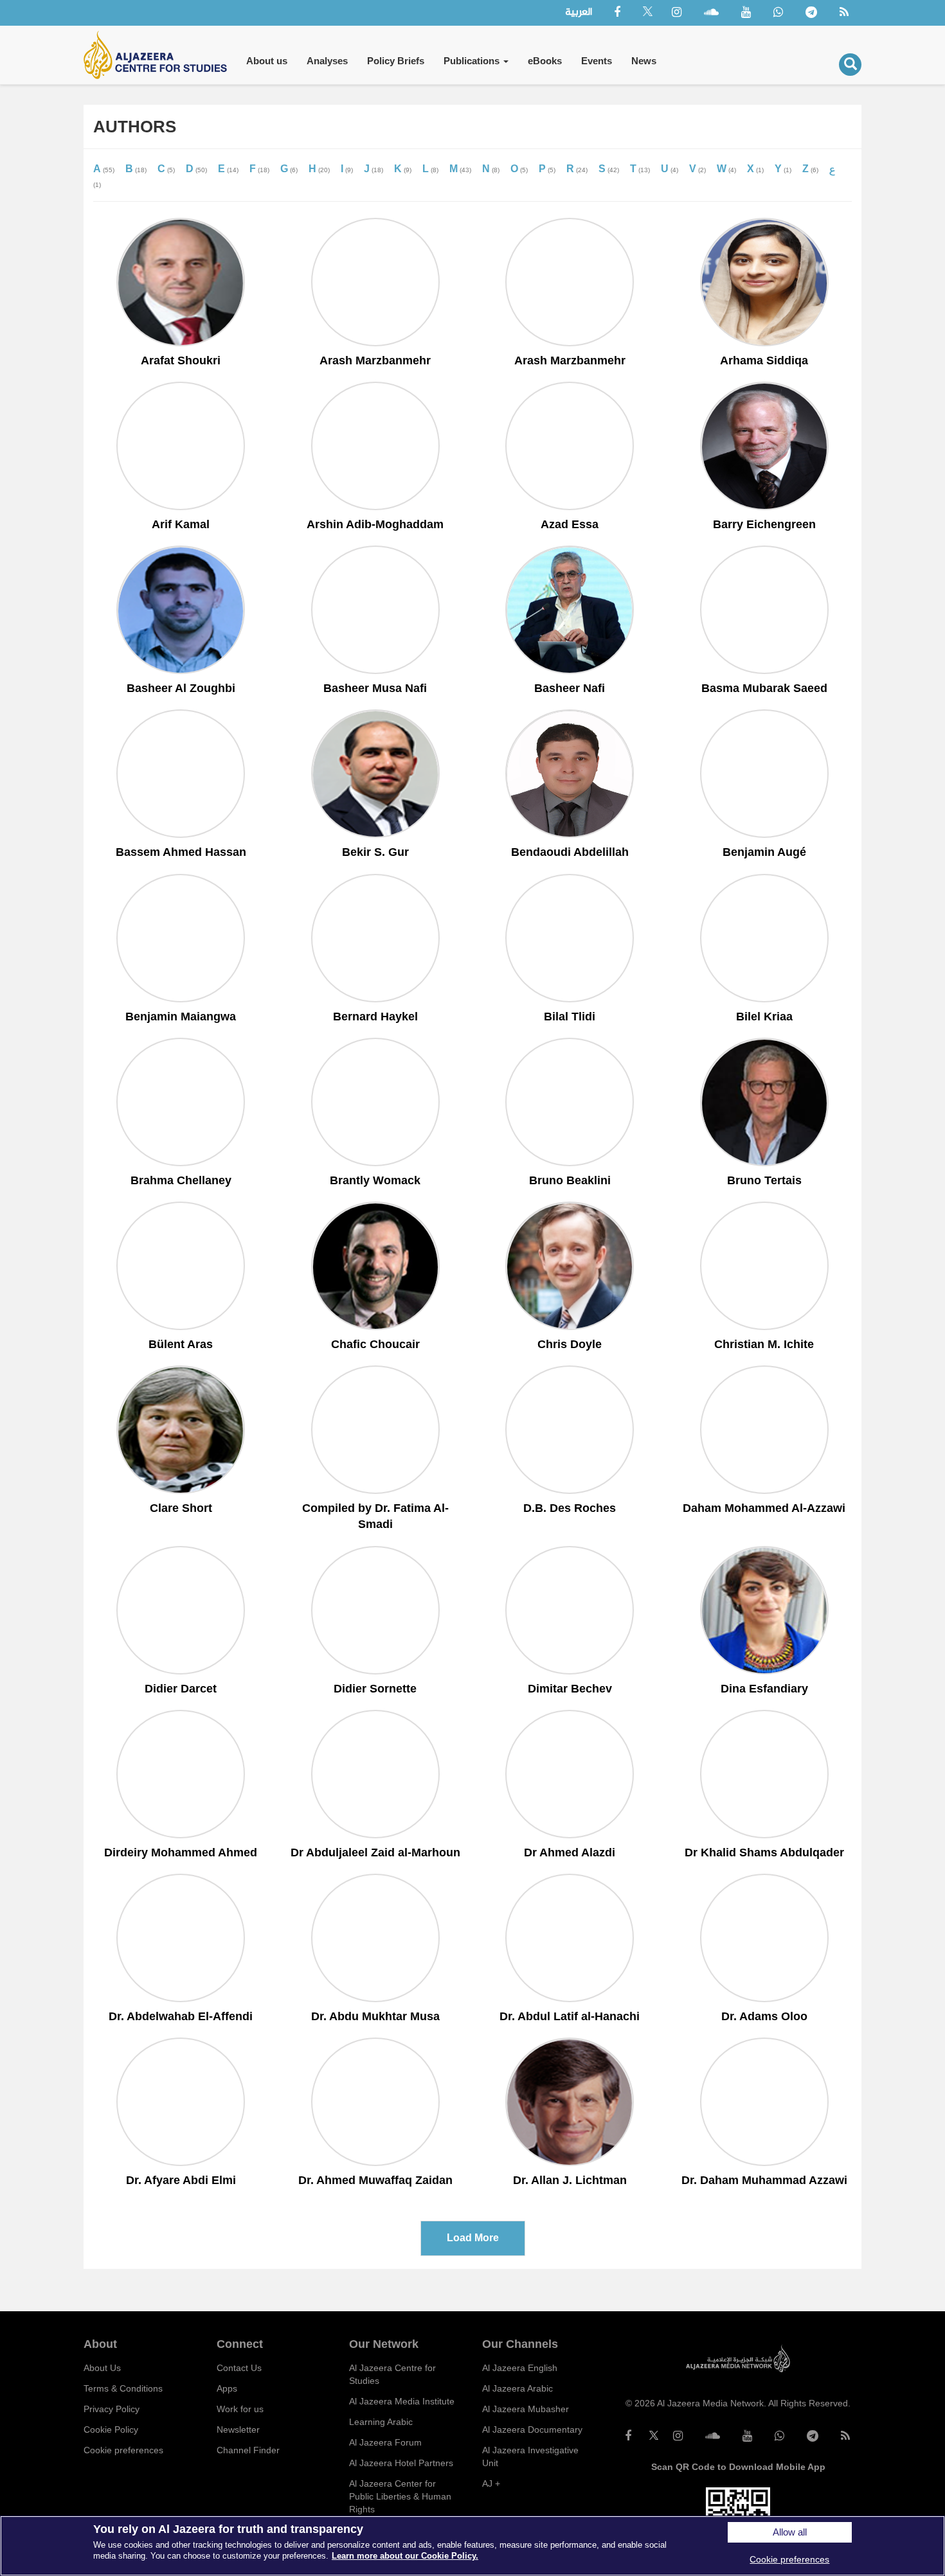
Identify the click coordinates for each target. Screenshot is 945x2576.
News (644, 61)
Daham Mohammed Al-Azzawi (764, 1508)
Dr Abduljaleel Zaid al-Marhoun (375, 1852)
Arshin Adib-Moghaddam (375, 524)
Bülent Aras (181, 1344)
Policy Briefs (396, 61)
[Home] (160, 55)
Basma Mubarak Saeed (764, 688)
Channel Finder (248, 2450)
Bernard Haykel (375, 1017)
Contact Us (239, 2368)
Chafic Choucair (375, 1344)
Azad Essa (570, 524)
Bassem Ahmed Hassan (181, 852)
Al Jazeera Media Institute (402, 2401)
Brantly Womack (375, 1180)
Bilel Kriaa (764, 1017)
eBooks (545, 61)
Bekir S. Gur (375, 852)
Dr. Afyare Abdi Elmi (181, 2180)
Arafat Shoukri (181, 360)
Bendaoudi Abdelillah (570, 852)
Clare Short (181, 1508)
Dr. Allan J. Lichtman (570, 2180)
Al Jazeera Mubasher (526, 2409)
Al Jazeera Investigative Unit (530, 2456)
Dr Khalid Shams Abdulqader (764, 1852)
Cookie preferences (123, 2450)
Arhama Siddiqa (764, 360)
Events (597, 61)
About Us (102, 2368)
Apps (227, 2388)
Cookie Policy (111, 2429)
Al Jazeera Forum (385, 2442)
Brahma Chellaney (181, 1180)
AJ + (491, 2483)
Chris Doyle (570, 1344)
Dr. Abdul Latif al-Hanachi (570, 2016)
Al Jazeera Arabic (517, 2388)
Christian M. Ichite (764, 1344)
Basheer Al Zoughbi (181, 688)
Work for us (240, 2409)
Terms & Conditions (123, 2388)
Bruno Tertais (764, 1180)
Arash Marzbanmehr (375, 360)
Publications (473, 61)
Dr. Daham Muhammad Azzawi (764, 2180)
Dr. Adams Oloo (764, 2016)
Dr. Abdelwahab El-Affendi (181, 2016)
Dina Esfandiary (764, 1689)
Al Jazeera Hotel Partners (401, 2463)
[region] (473, 2546)
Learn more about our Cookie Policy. (405, 2556)
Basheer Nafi (570, 688)
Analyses (327, 61)
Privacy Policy (112, 2409)
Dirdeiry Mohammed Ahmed (181, 1852)
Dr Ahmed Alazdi (570, 1852)
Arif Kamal (181, 524)
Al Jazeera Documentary (532, 2429)
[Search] (850, 65)
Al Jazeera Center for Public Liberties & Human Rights (400, 2496)
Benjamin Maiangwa (181, 1017)
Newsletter (238, 2429)
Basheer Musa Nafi (375, 688)
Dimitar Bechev (570, 1689)
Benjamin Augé (764, 852)
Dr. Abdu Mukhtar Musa (375, 2016)
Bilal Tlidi (570, 1017)
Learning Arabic (381, 2422)
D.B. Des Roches (570, 1508)
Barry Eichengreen (764, 524)
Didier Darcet (181, 1689)
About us (267, 61)
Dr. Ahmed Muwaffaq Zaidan (375, 2180)
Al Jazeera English (520, 2368)
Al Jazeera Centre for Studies (392, 2374)
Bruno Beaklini (570, 1180)
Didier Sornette (375, 1689)
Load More (473, 2238)
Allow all (790, 2532)
